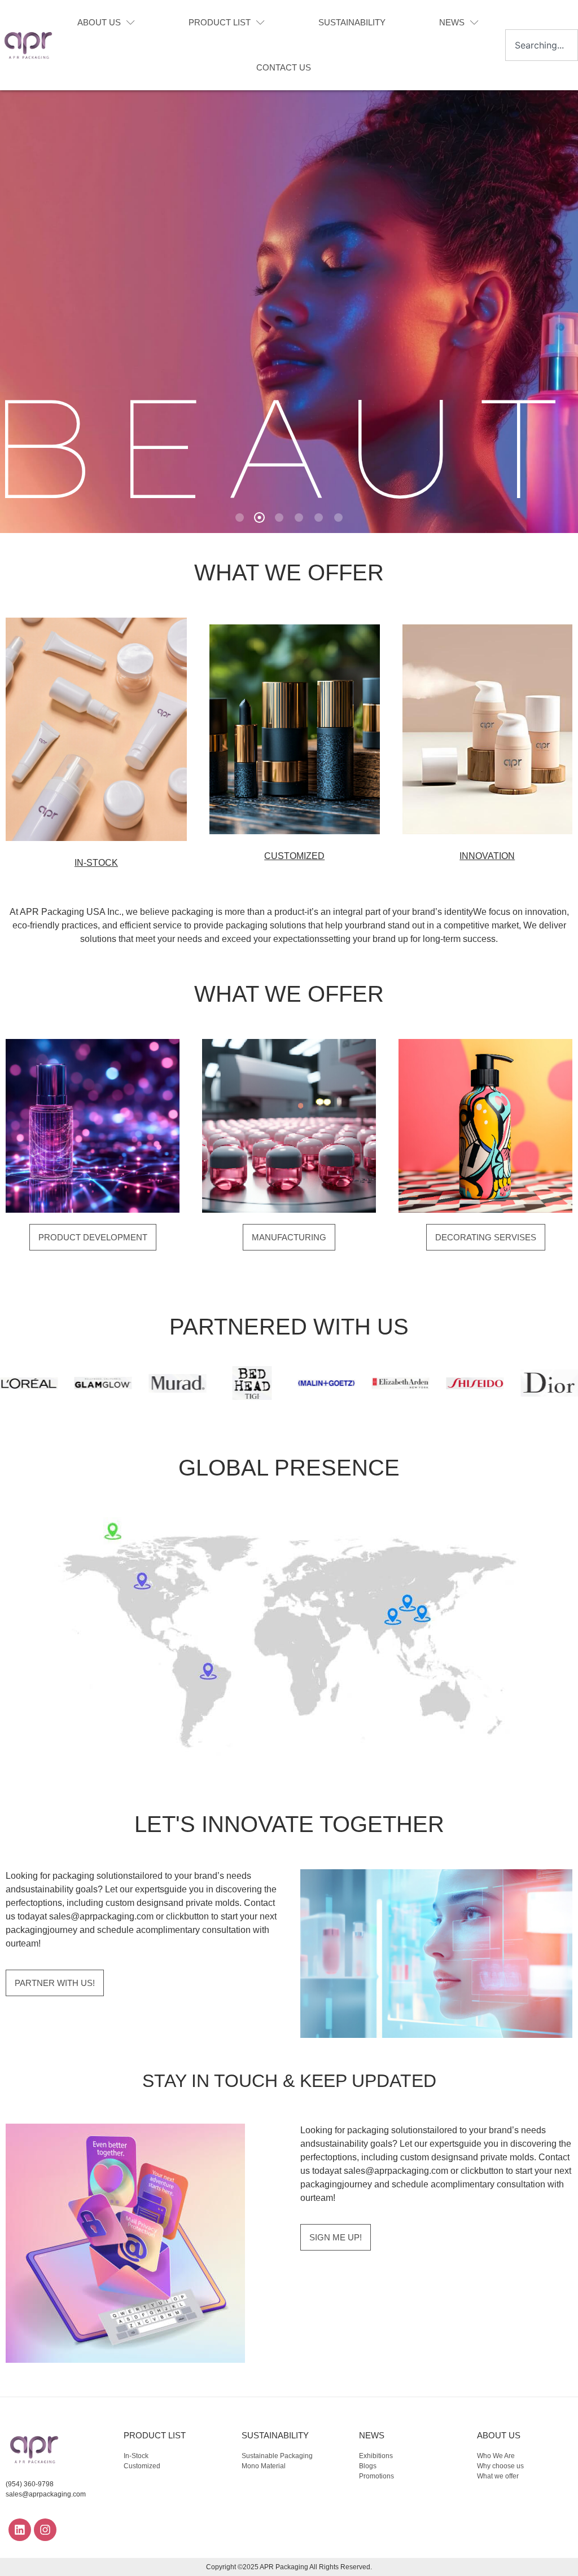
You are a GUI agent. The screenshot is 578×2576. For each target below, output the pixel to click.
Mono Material (264, 2466)
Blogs (368, 2466)
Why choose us (500, 2466)
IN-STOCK (96, 863)
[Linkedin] (20, 2530)
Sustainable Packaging (277, 2456)
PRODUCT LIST (220, 22)
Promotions (376, 2476)
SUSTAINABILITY (352, 22)
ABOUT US (99, 22)
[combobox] (542, 45)
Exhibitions (376, 2456)
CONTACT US (284, 67)
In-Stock (136, 2456)
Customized (142, 2466)
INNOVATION (487, 856)
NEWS (452, 22)
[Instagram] (45, 2530)
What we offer (498, 2476)
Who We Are (496, 2456)
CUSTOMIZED (294, 856)
